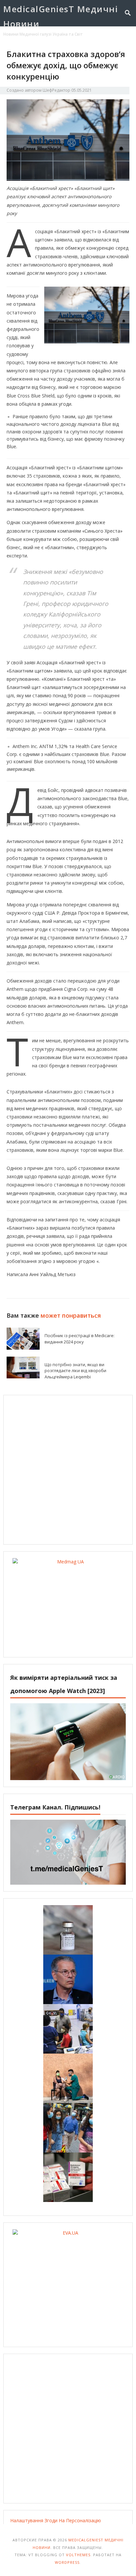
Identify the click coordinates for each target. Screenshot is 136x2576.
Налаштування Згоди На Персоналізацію (56, 2520)
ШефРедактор (56, 90)
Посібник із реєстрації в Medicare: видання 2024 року (80, 1339)
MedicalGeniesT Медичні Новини (61, 16)
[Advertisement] (68, 1470)
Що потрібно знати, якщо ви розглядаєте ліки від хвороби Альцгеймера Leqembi (75, 1371)
